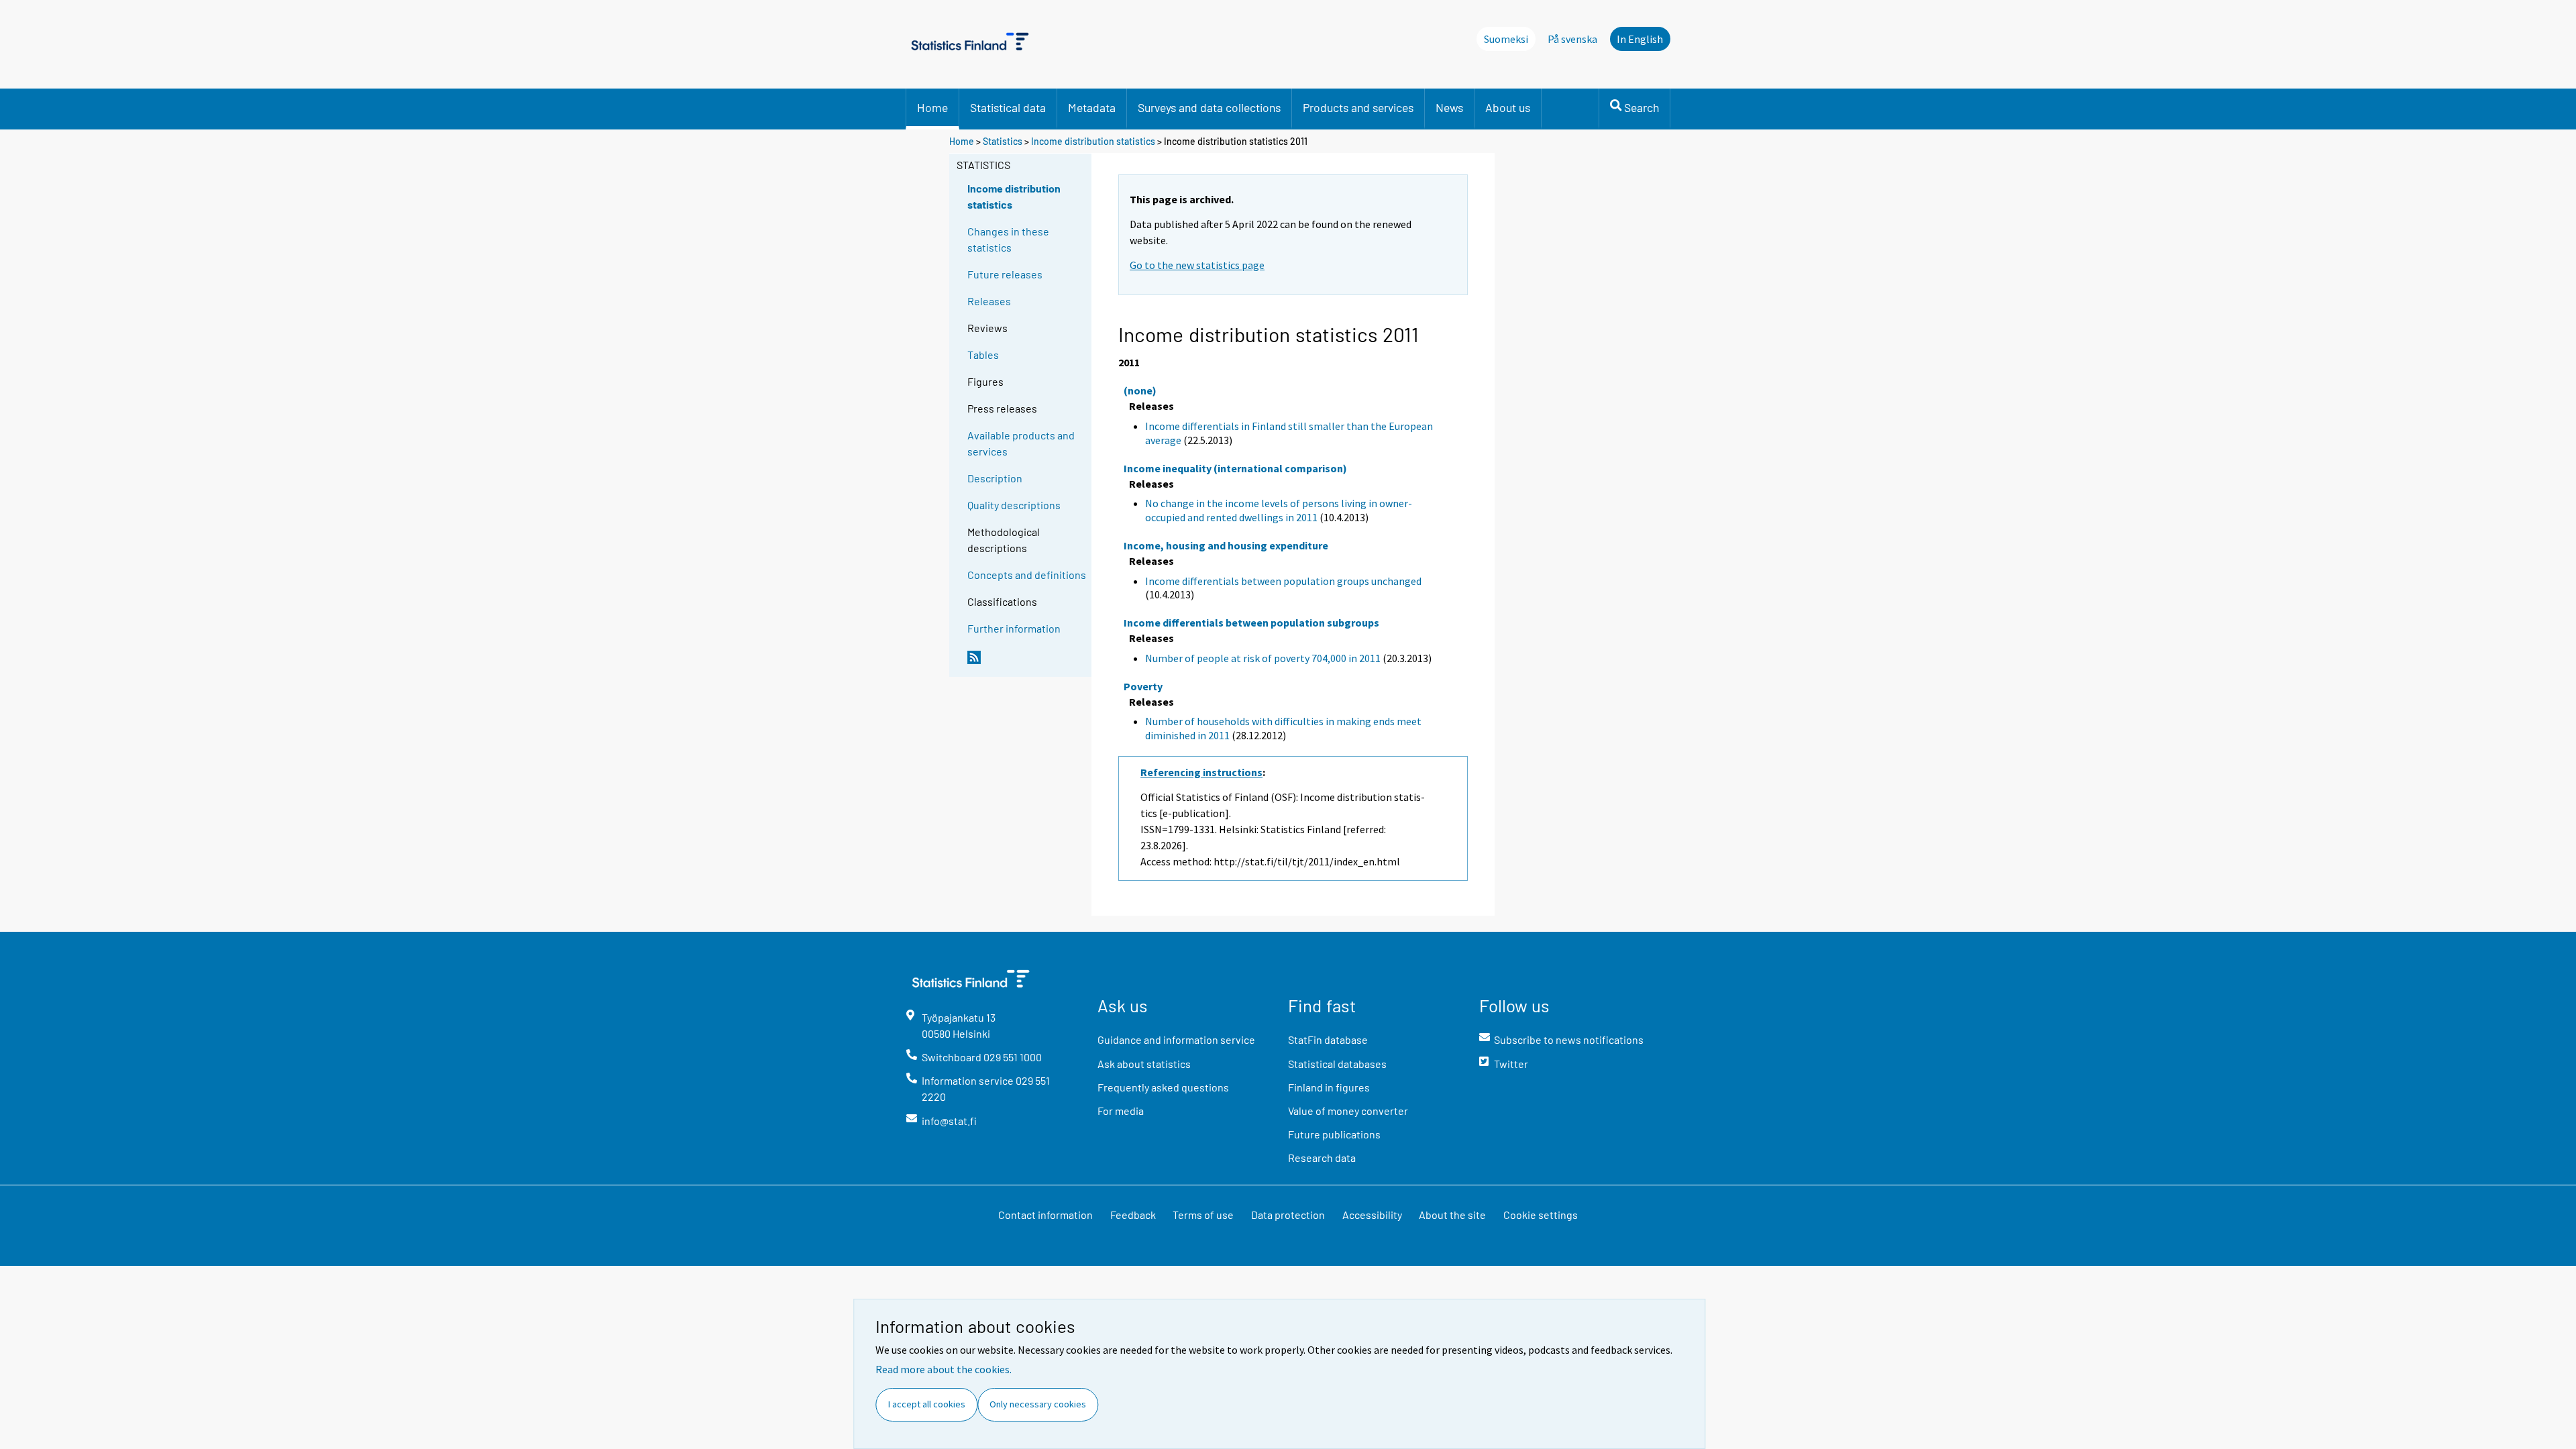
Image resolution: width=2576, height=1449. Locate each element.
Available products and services (1021, 443)
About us (1508, 107)
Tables (983, 355)
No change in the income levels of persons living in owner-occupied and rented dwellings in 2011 (1279, 510)
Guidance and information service (1176, 1039)
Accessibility (1372, 1215)
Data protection (1288, 1215)
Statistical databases (1337, 1064)
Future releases (1005, 274)
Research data (1322, 1158)
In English (1640, 39)
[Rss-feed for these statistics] (1026, 663)
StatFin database (1328, 1039)
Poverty (1143, 686)
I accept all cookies (927, 1404)
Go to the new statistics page (1197, 265)
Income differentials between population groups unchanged (1283, 581)
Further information (1014, 628)
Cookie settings (1541, 1215)
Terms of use (1203, 1215)
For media (1121, 1111)
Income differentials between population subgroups (1251, 623)
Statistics (1003, 141)
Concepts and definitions (1027, 575)
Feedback (1133, 1215)
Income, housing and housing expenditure (1226, 545)
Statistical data (1008, 107)
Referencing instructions (1201, 772)
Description (995, 478)
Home (932, 107)
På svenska (1572, 39)
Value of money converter (1348, 1111)
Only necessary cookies (1038, 1404)
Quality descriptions (1014, 505)
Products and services (1358, 107)
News (1449, 107)
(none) (1140, 390)
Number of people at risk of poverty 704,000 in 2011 (1263, 658)
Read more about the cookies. (944, 1369)
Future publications (1334, 1134)
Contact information (1045, 1215)
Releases (989, 301)
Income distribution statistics (1093, 141)
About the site (1452, 1215)
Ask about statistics (1144, 1064)
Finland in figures (1329, 1087)
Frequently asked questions (1163, 1087)
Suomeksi (1506, 39)
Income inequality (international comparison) (1235, 468)
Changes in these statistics (1008, 239)
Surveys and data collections (1209, 107)
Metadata (1092, 107)
